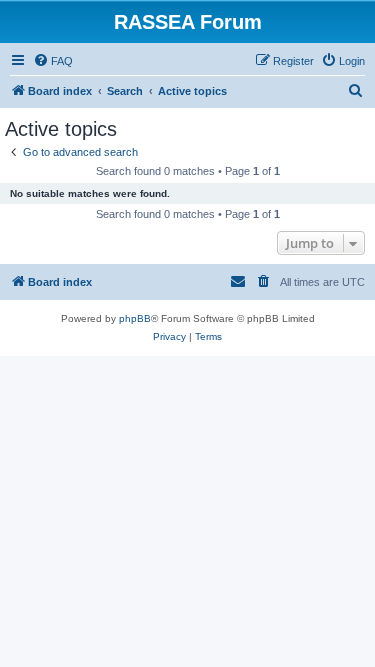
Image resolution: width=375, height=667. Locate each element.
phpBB (135, 318)
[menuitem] (53, 61)
